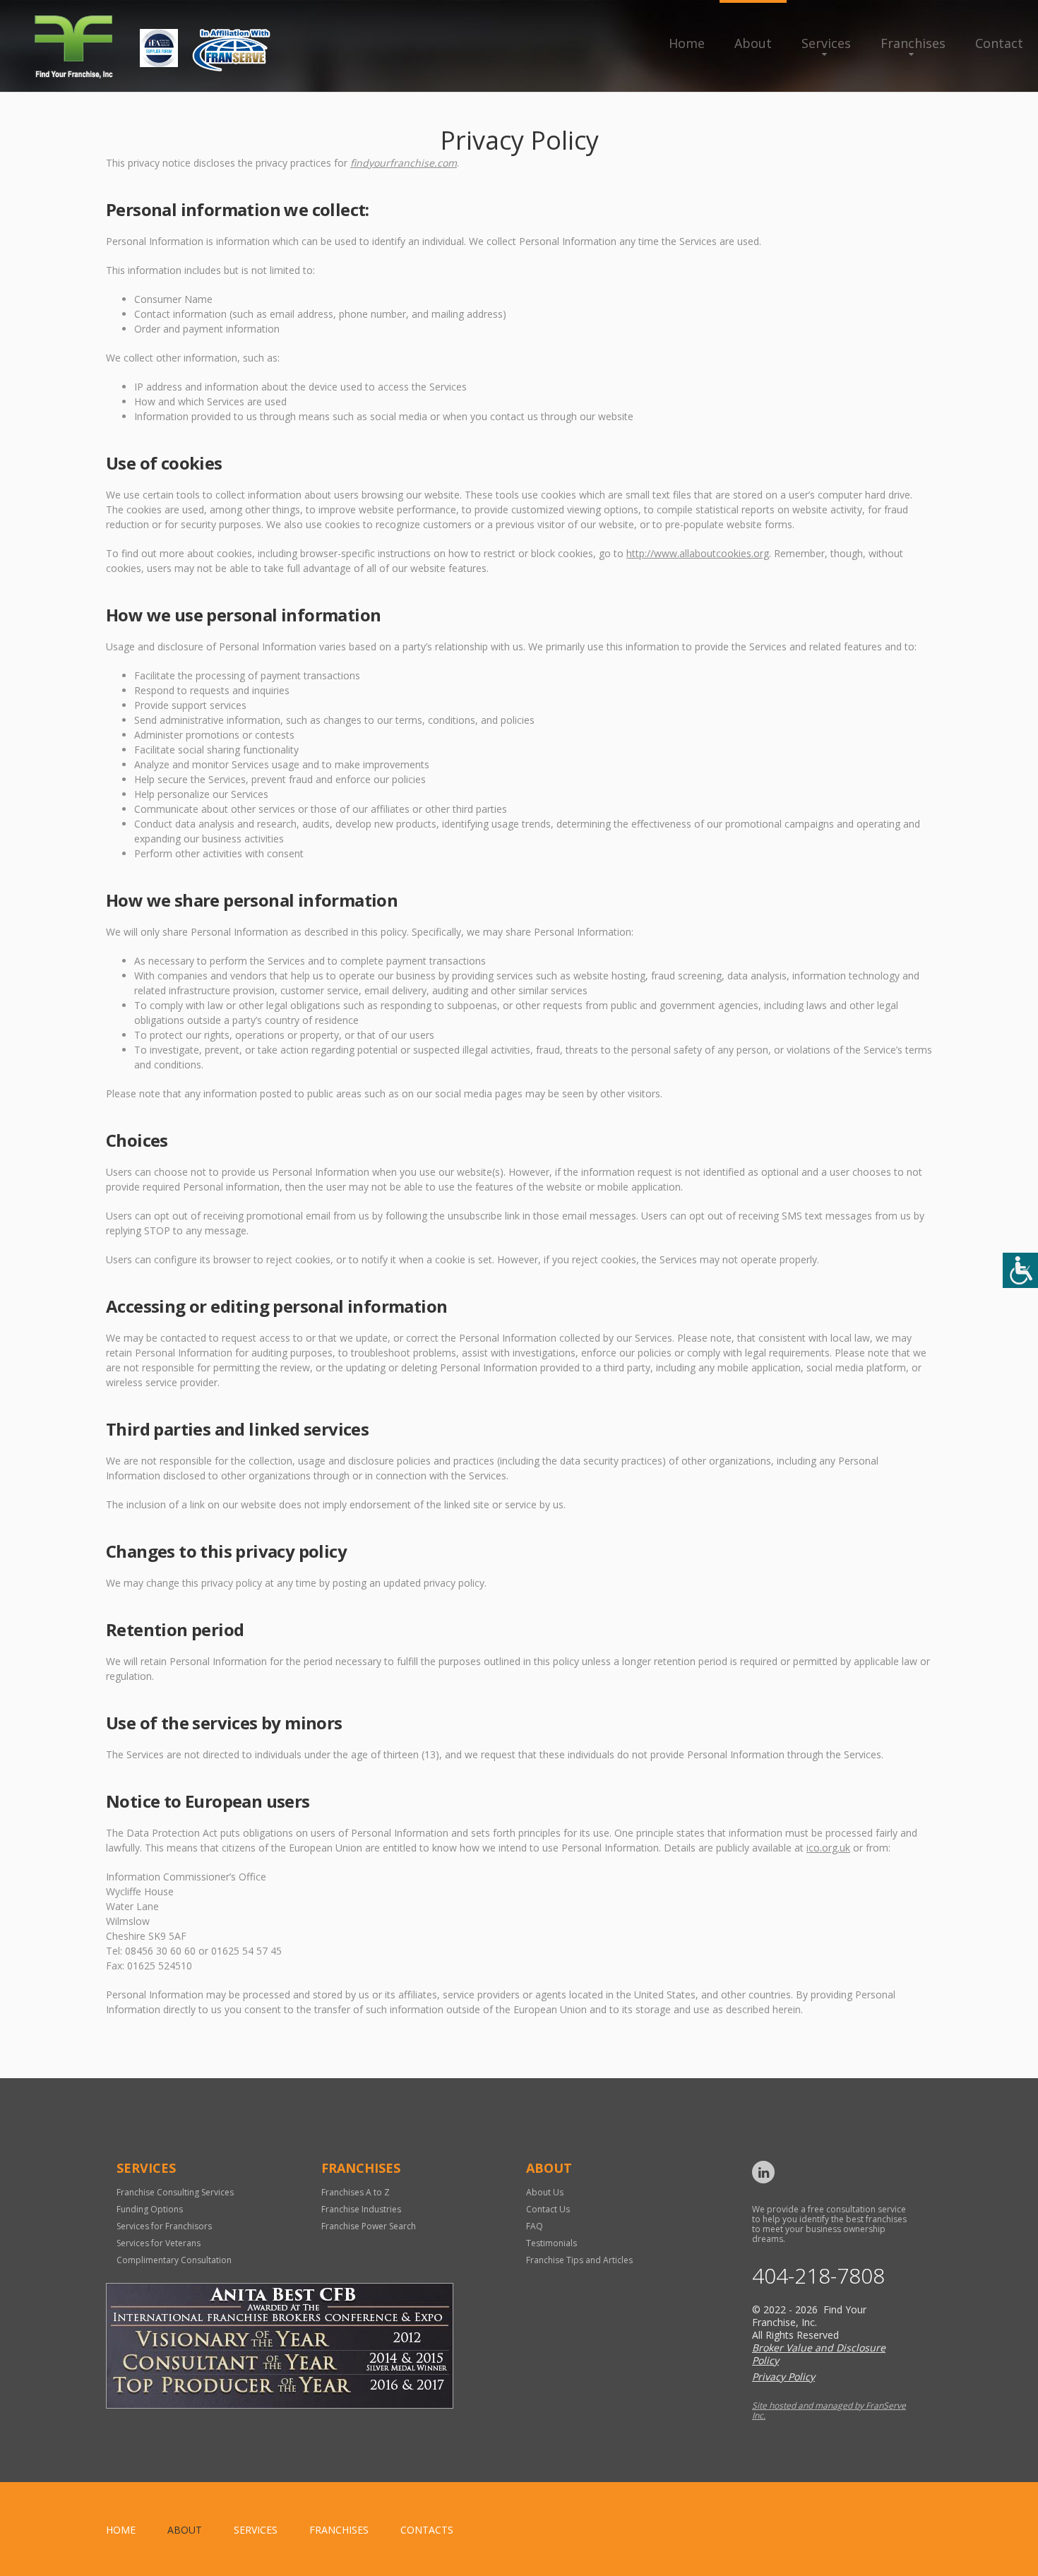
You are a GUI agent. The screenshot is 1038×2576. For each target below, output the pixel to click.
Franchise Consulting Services (175, 2192)
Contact (999, 43)
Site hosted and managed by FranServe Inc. (829, 2410)
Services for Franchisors (164, 2226)
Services (826, 43)
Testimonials (551, 2243)
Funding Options (150, 2209)
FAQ (535, 2226)
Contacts (427, 2530)
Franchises (913, 43)
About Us (545, 2192)
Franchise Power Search (369, 2226)
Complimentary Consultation (174, 2260)
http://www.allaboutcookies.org (698, 553)
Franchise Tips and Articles (579, 2260)
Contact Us (548, 2209)
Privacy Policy (783, 2377)
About (753, 43)
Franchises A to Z (356, 2192)
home (121, 2530)
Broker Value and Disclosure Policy (819, 2354)
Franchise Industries (361, 2209)
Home (687, 43)
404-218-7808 (818, 2276)
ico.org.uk (828, 1848)
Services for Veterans (159, 2243)
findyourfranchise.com (404, 163)
